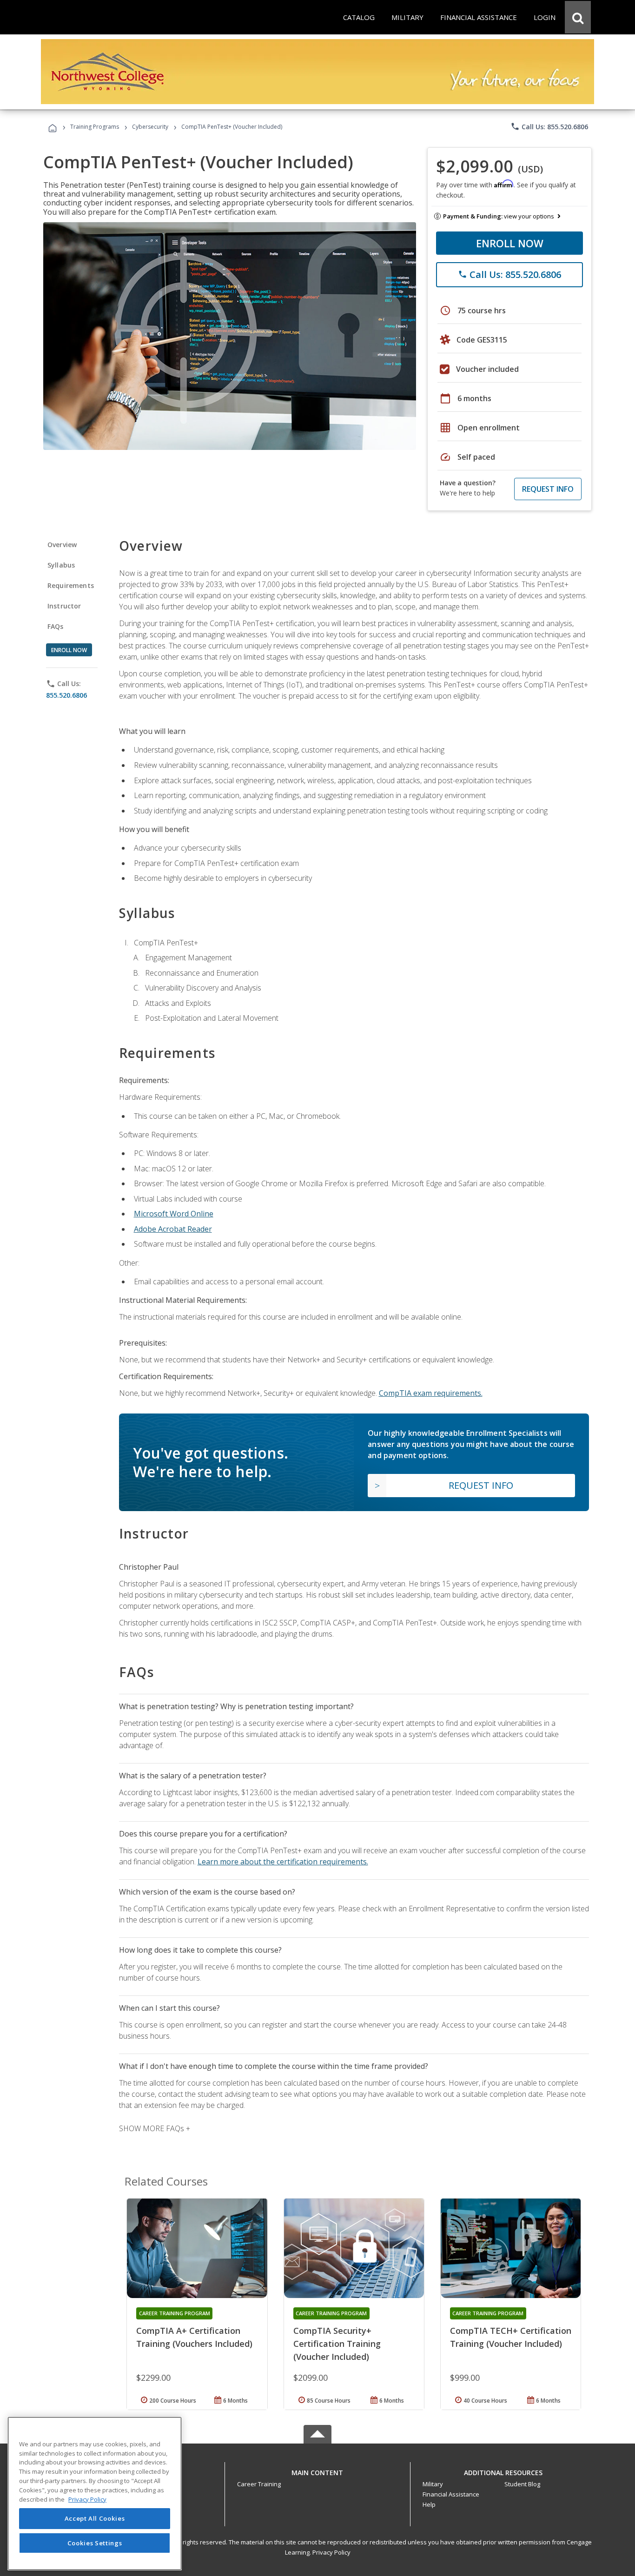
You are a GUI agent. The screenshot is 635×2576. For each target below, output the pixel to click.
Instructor (64, 606)
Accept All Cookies (95, 2519)
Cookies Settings (95, 2543)
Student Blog (522, 2484)
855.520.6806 (66, 695)
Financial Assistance (451, 2494)
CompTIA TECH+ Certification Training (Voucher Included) (511, 2337)
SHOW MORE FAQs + (155, 2128)
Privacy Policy (331, 2552)
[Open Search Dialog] (578, 17)
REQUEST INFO (548, 489)
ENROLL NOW (510, 243)
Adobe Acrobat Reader (173, 1229)
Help (429, 2504)
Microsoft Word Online (174, 1214)
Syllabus (61, 565)
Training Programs (95, 127)
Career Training (259, 2484)
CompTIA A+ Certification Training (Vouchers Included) (194, 2337)
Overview (62, 545)
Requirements (71, 585)
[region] (95, 2493)
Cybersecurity (150, 127)
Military (433, 2484)
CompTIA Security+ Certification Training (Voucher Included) (337, 2344)
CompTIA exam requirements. (431, 1393)
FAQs (56, 626)
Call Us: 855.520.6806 (549, 126)
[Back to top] (317, 2470)
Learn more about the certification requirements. (283, 1862)
